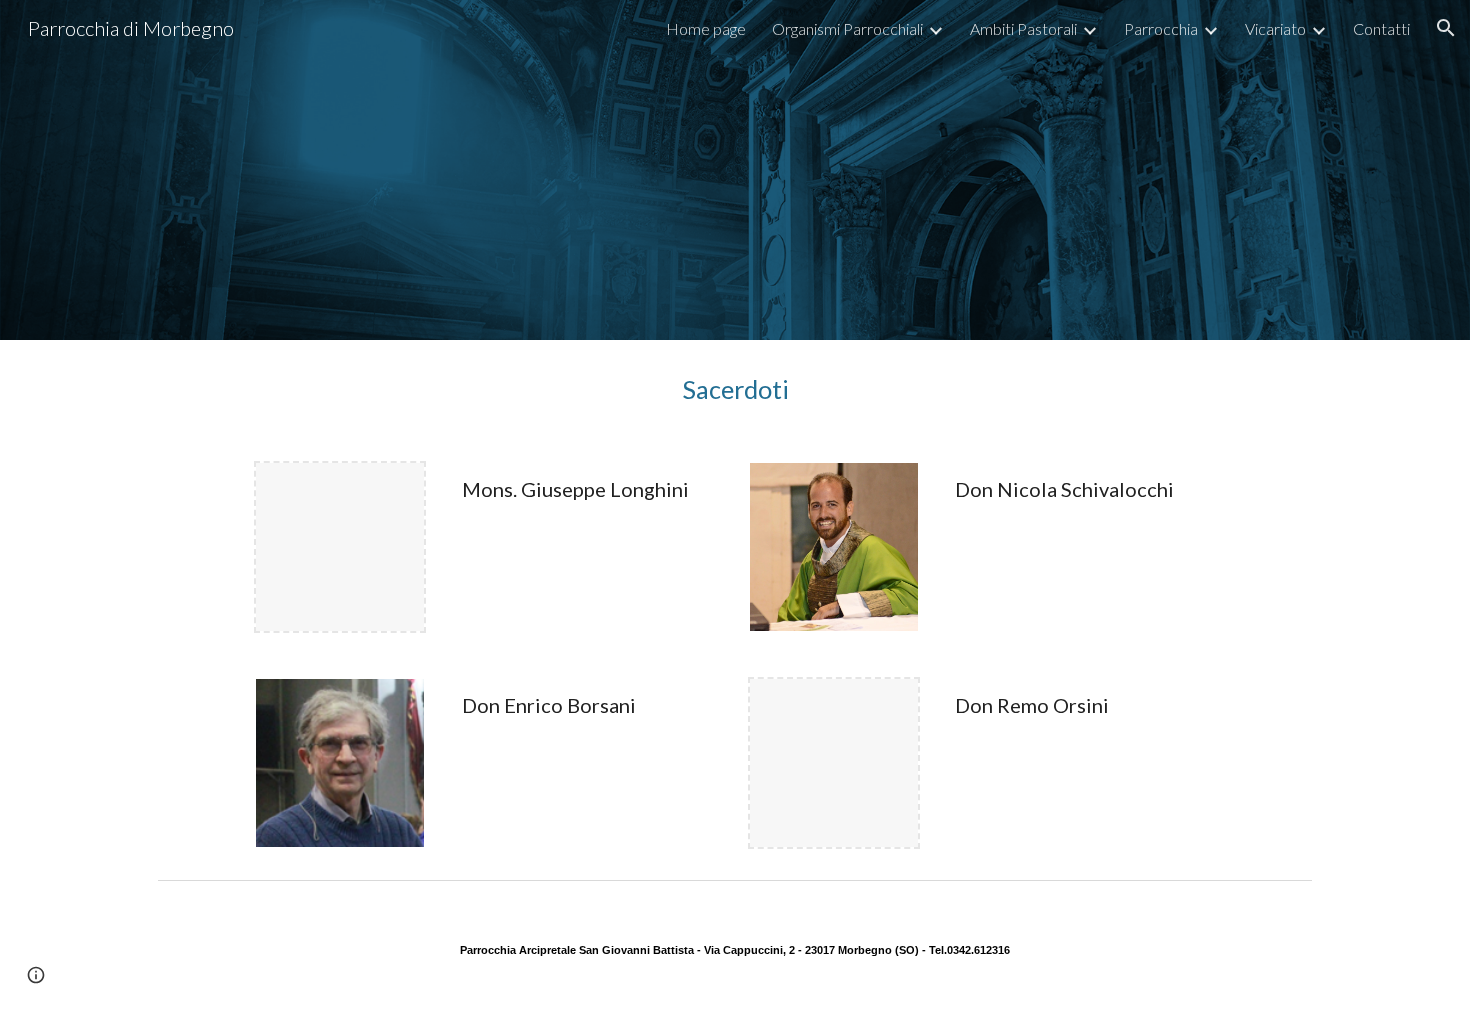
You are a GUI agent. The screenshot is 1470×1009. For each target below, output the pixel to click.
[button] (1446, 28)
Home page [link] (706, 28)
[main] (735, 389)
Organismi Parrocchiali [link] (847, 28)
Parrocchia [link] (1161, 28)
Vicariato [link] (1275, 28)
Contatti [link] (1381, 28)
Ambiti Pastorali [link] (1023, 28)
